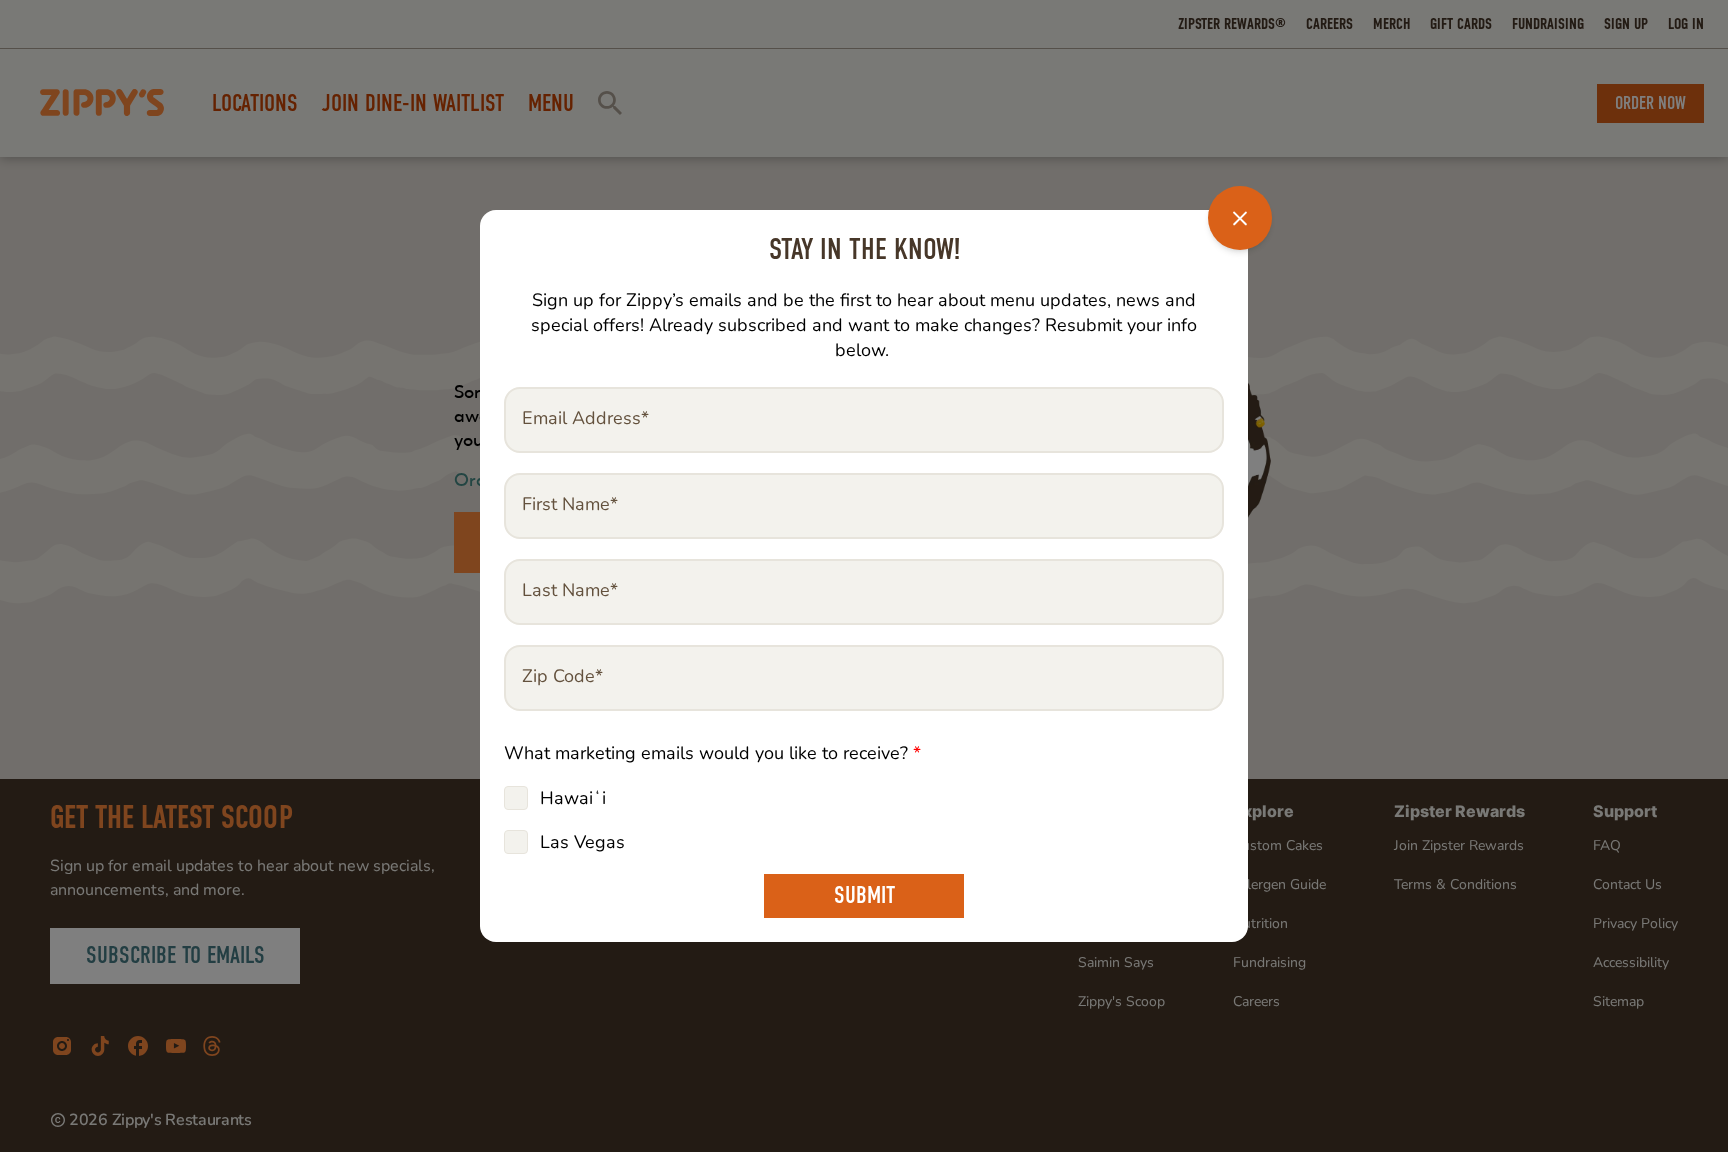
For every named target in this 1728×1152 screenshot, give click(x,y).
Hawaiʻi (573, 798)
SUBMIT (864, 895)
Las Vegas (582, 842)
